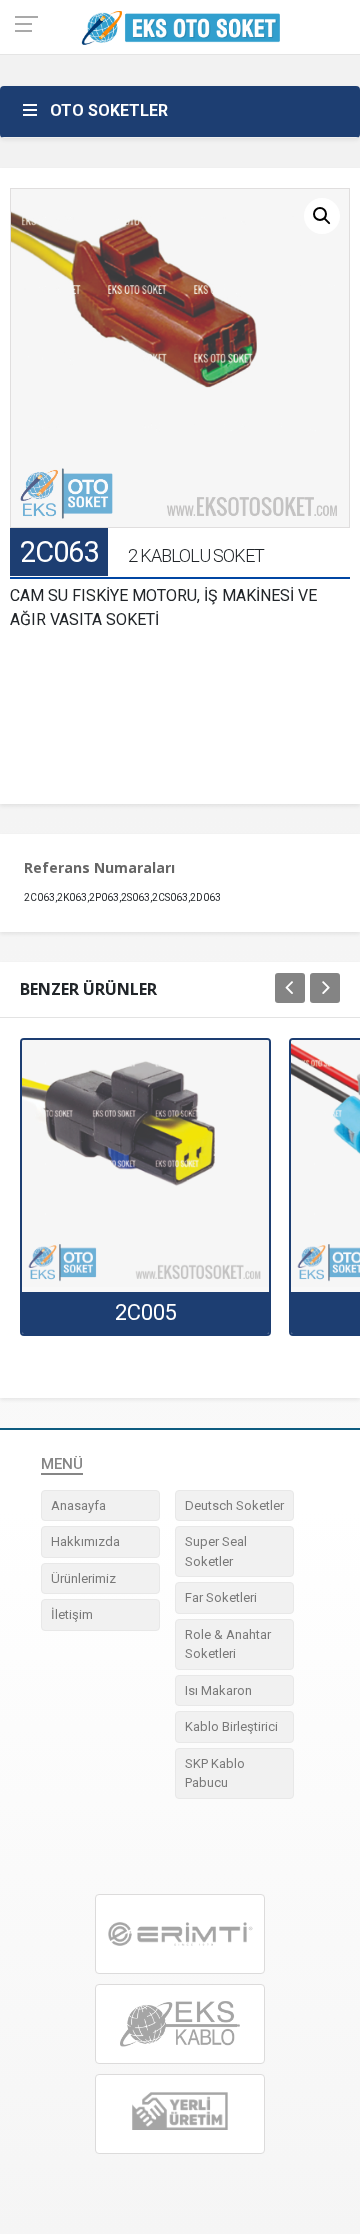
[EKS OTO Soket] (180, 2024)
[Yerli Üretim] (180, 2113)
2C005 (146, 1312)
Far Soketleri (221, 1597)
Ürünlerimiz (83, 1578)
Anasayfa (78, 1505)
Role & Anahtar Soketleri (228, 1644)
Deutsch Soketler (234, 1505)
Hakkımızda (85, 1541)
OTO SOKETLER (109, 110)
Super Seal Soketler (216, 1551)
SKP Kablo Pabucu (215, 1773)
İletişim (72, 1614)
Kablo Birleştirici (231, 1726)
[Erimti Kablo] (180, 1934)
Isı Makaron (218, 1690)
